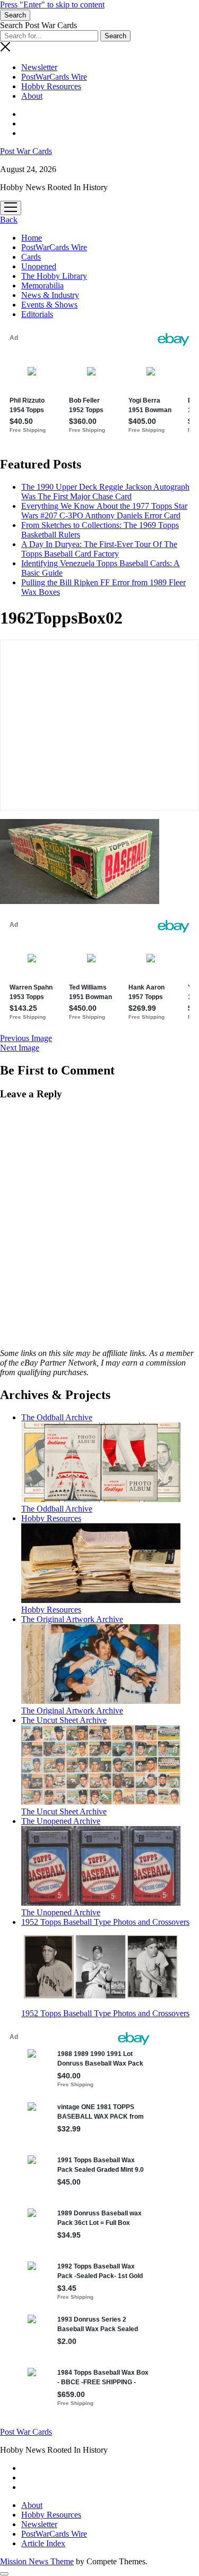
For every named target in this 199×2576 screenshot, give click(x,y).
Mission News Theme (37, 2561)
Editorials (37, 314)
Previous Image (26, 1038)
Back (9, 220)
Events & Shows (49, 305)
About (32, 96)
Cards (31, 257)
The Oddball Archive (57, 1509)
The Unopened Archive (61, 1912)
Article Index (43, 2543)
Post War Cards (26, 151)
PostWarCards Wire (54, 77)
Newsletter (39, 67)
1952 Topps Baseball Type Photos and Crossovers (105, 2013)
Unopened (39, 266)
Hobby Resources (51, 86)
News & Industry (50, 295)
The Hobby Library (54, 276)
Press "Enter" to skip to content (52, 5)
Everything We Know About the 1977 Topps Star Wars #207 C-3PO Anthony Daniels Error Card (104, 511)
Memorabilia (42, 285)
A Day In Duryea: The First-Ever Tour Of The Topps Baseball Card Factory (99, 549)
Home (32, 238)
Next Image (20, 1048)
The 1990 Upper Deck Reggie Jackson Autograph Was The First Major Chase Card (105, 492)
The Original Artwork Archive (72, 1711)
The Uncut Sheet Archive (64, 1811)
